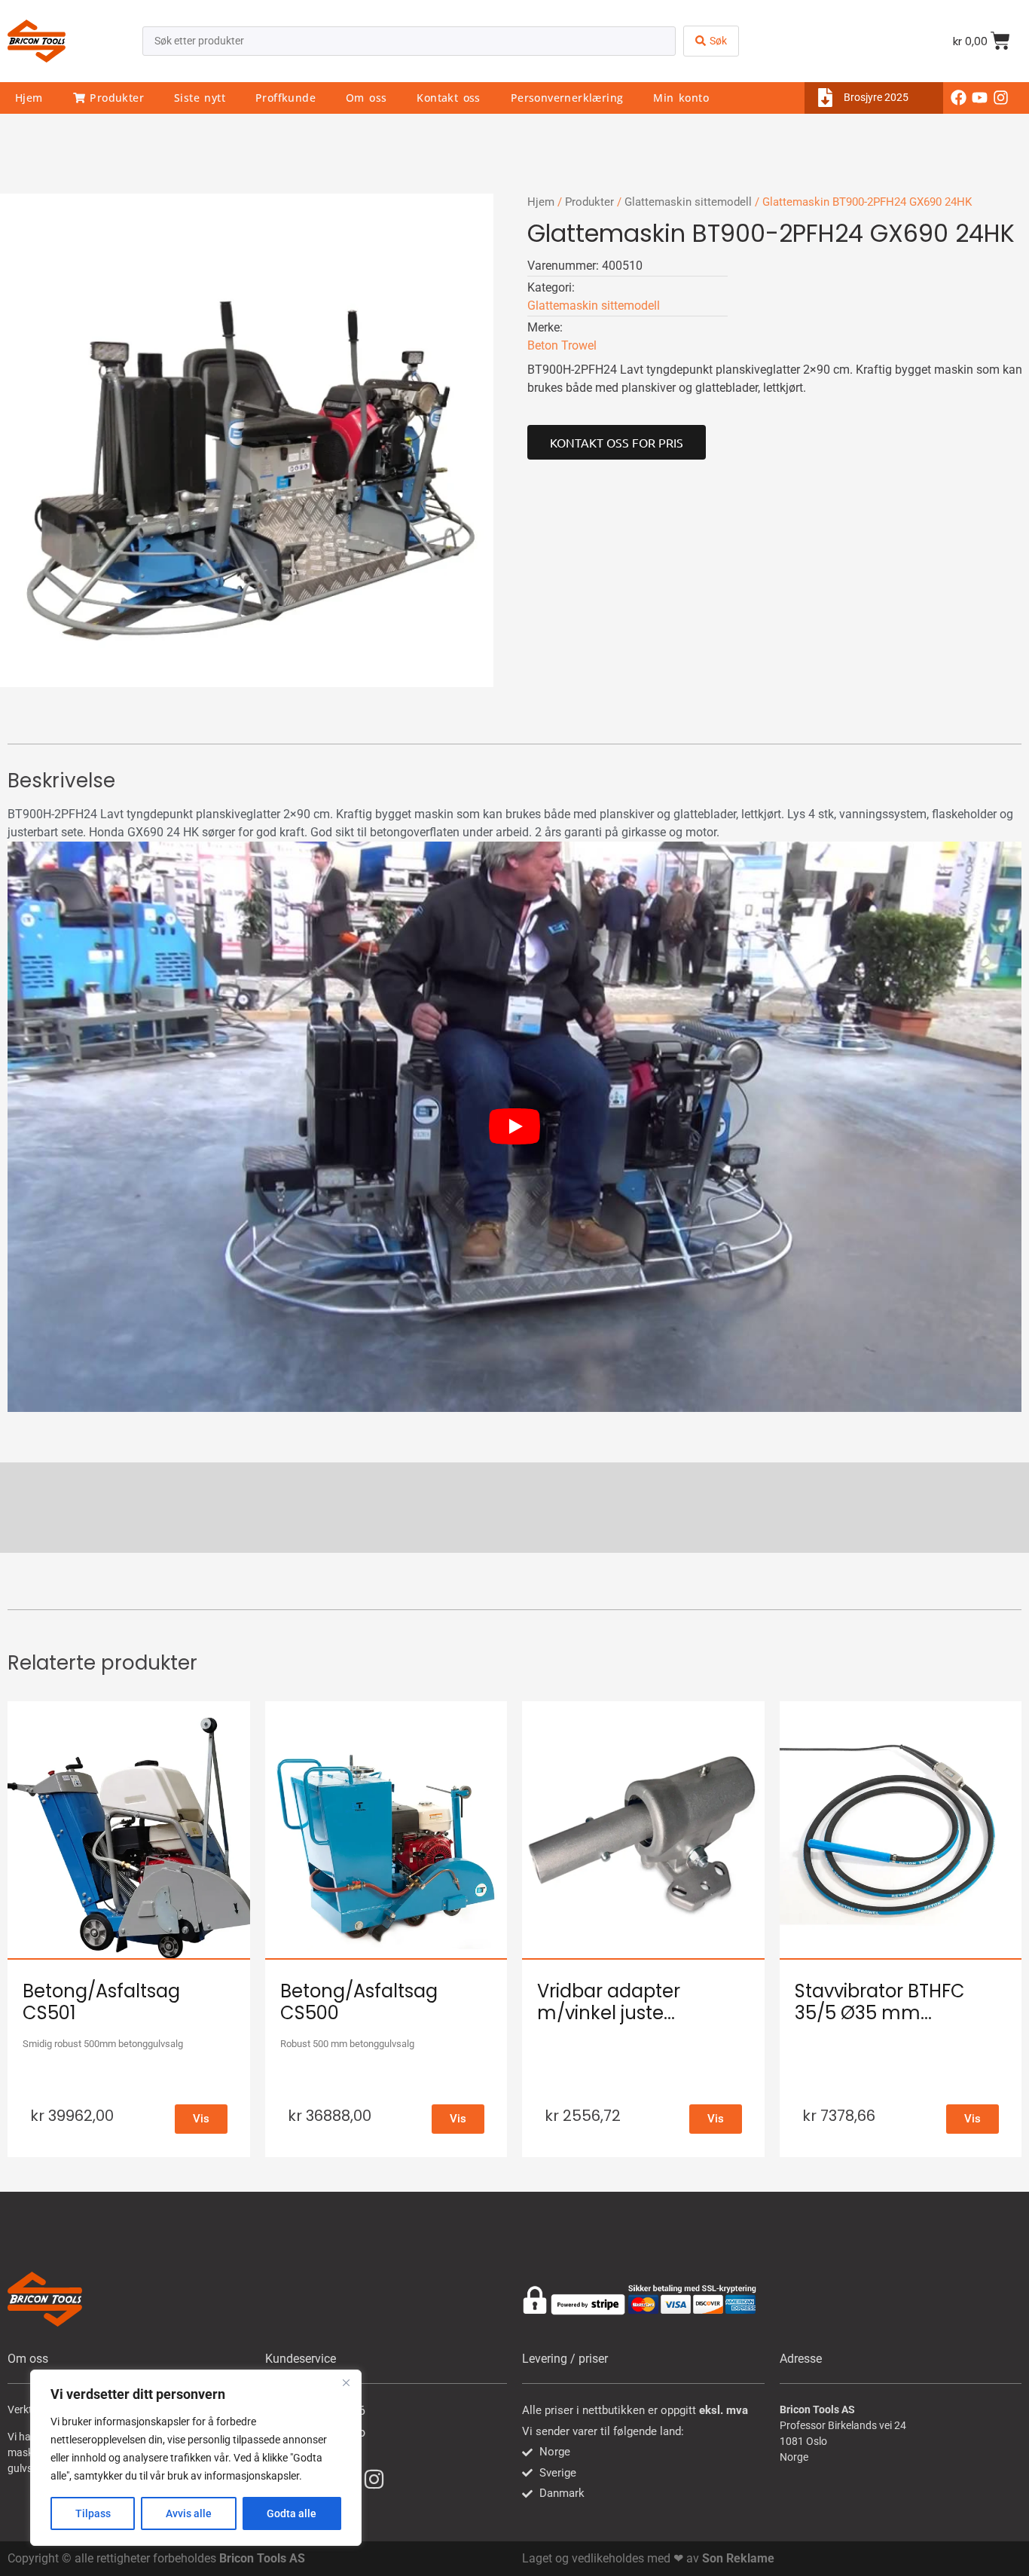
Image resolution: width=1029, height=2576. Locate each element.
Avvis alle (189, 2513)
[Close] (346, 2382)
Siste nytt (200, 98)
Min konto (681, 98)
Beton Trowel (562, 345)
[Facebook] (959, 98)
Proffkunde (285, 98)
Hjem (29, 98)
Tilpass (93, 2513)
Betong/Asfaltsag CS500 (359, 2002)
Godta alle (292, 2513)
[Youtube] (980, 98)
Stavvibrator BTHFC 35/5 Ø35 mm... (880, 2002)
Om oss (366, 98)
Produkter (115, 98)
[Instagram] (1001, 98)
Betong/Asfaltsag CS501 (101, 2002)
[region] (196, 2458)
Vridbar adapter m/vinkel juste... (609, 2002)
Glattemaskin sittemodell (688, 202)
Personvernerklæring (567, 98)
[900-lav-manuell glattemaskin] (247, 440)
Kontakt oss (448, 98)
